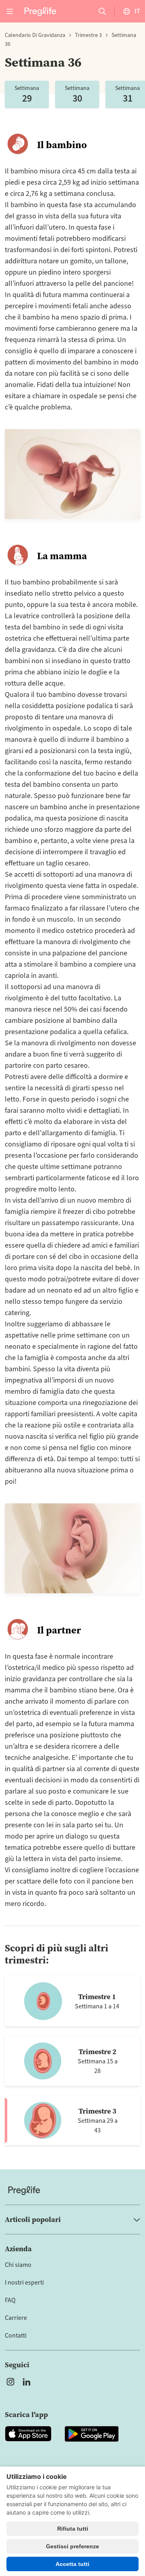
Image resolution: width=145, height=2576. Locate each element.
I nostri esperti (24, 2283)
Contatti (16, 2336)
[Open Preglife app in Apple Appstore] (28, 2434)
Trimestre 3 (88, 35)
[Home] (72, 2190)
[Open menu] (10, 11)
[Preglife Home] (40, 11)
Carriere (16, 2318)
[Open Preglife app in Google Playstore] (92, 2434)
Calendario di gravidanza (35, 35)
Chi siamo (18, 2265)
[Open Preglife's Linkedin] (28, 2382)
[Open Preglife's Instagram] (10, 2382)
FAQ (10, 2300)
